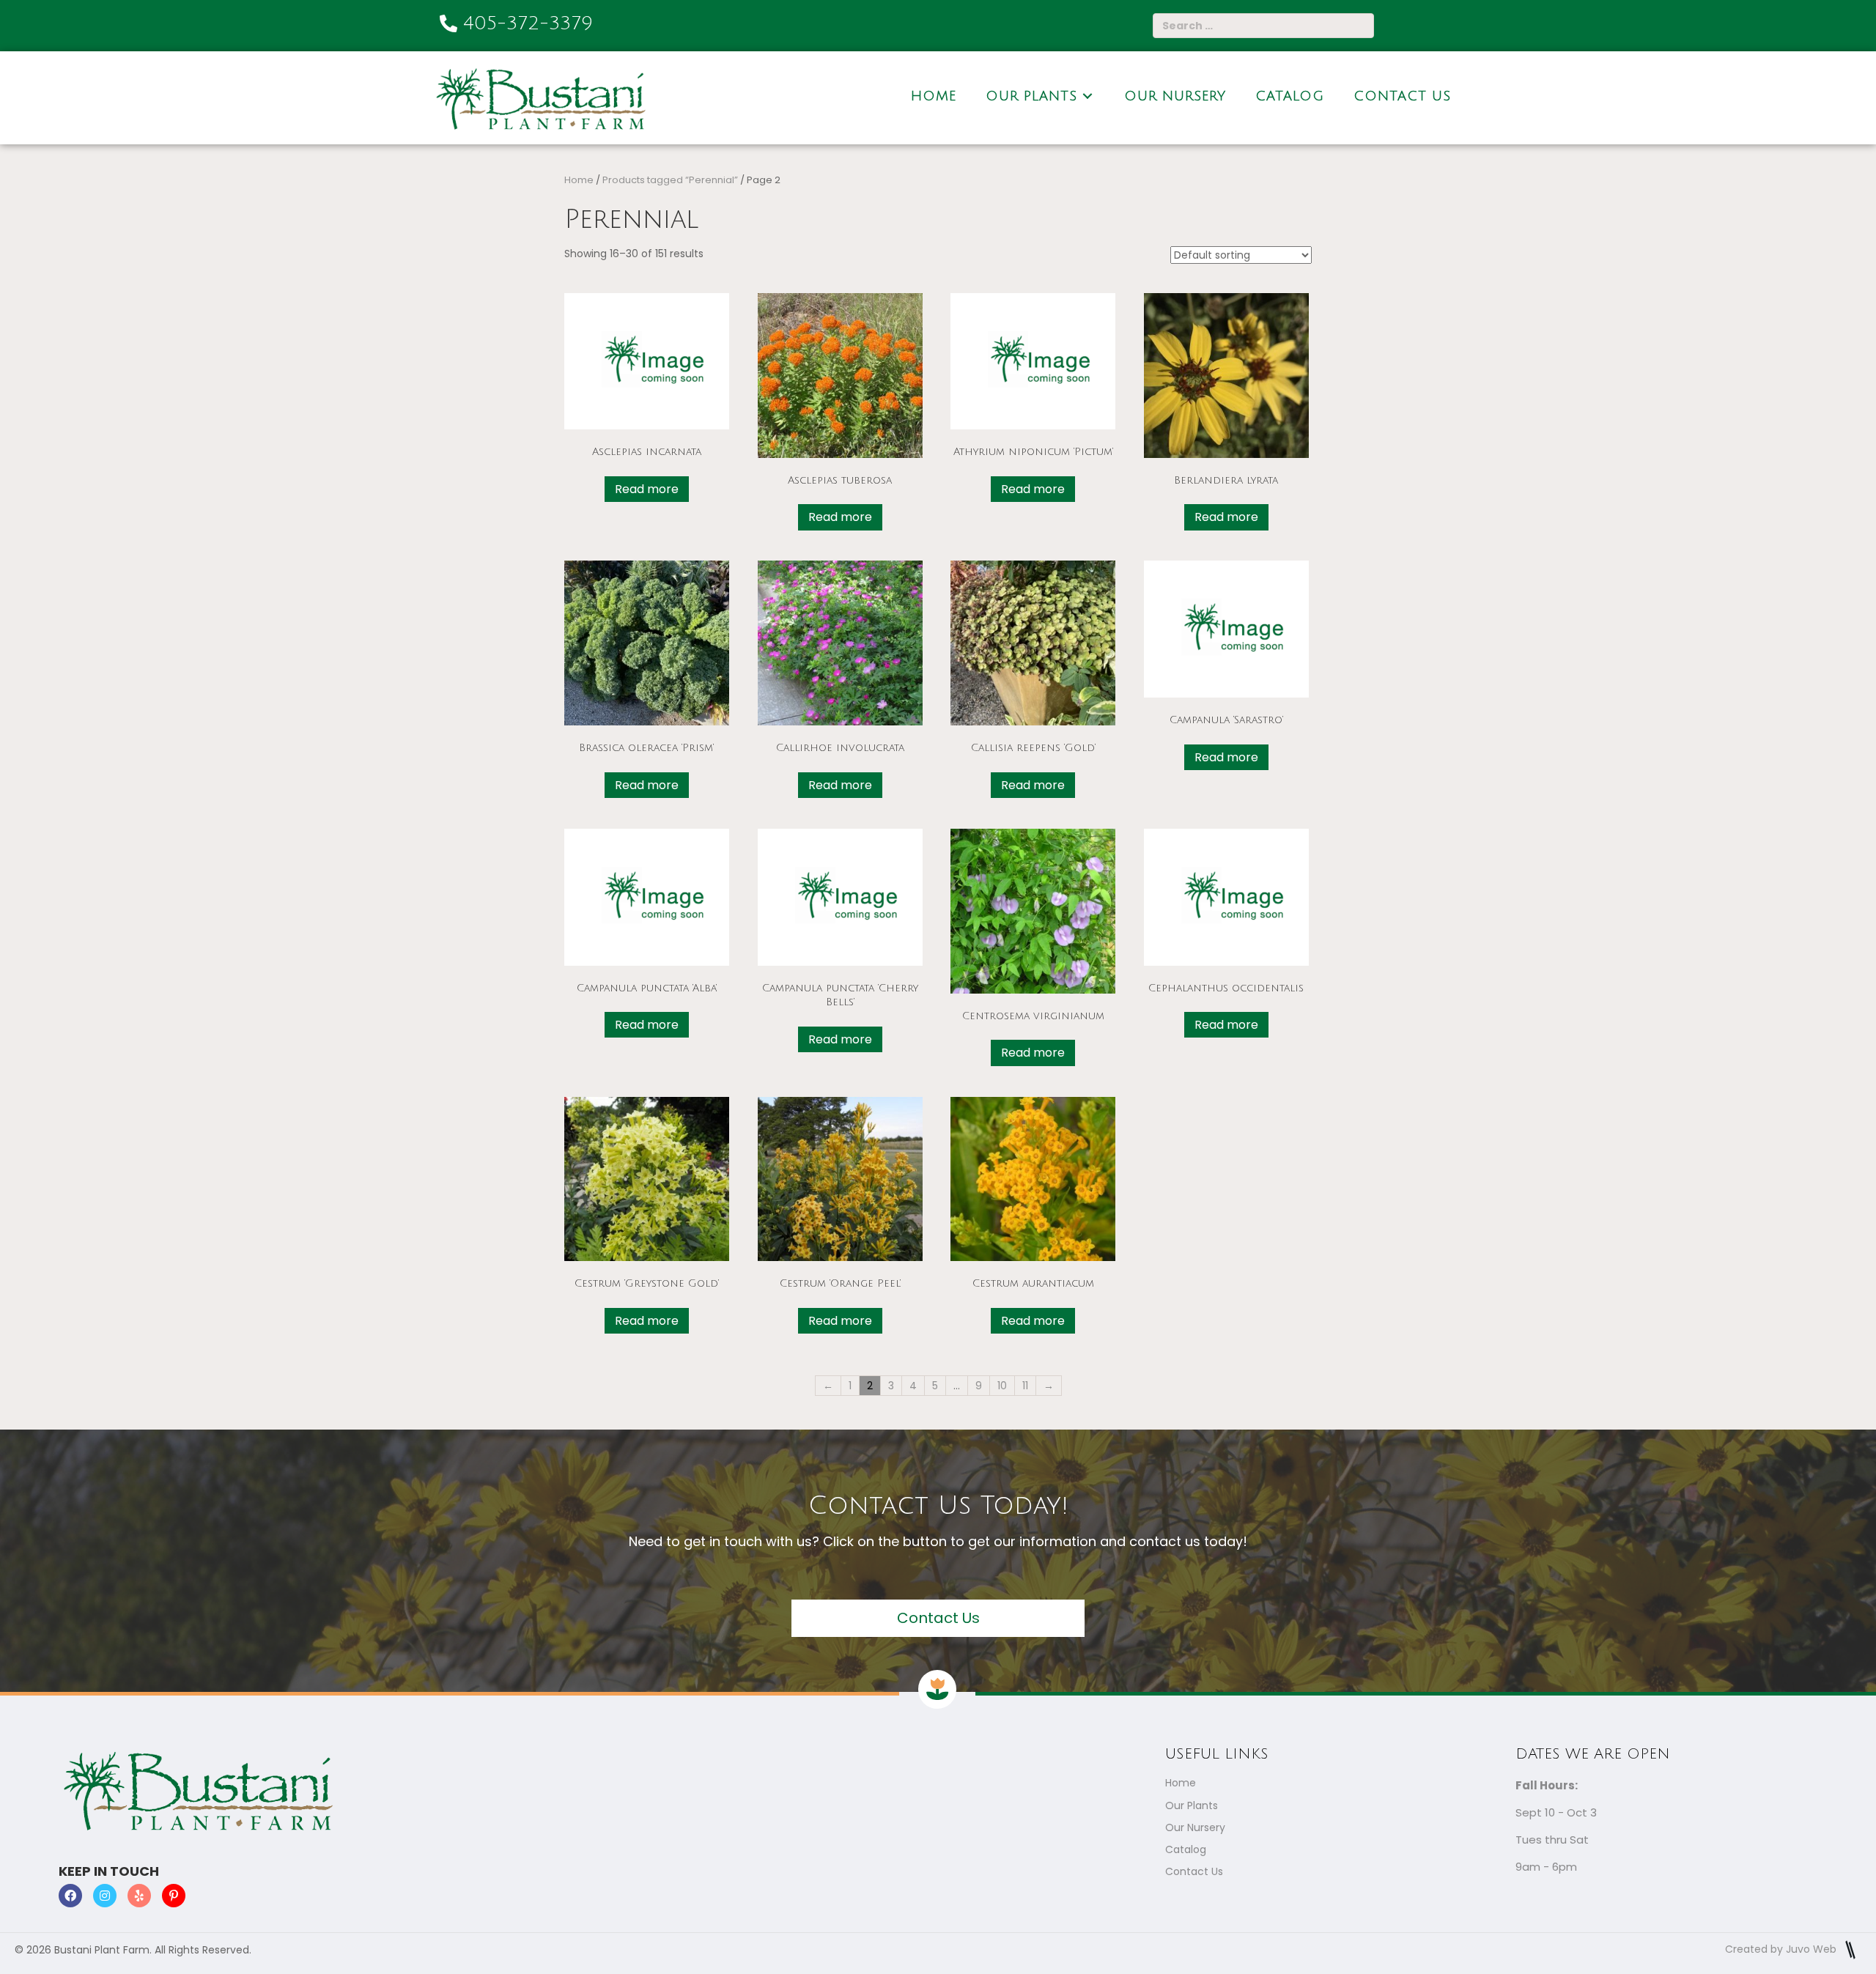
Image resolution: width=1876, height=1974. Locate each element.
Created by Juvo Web (1782, 1949)
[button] (938, 1618)
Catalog (1186, 1849)
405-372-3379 (528, 23)
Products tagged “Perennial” (670, 180)
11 (1025, 1386)
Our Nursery (1195, 1827)
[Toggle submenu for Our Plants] (1087, 96)
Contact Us (1194, 1871)
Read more (647, 489)
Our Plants (1192, 1805)
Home (579, 180)
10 (1002, 1386)
